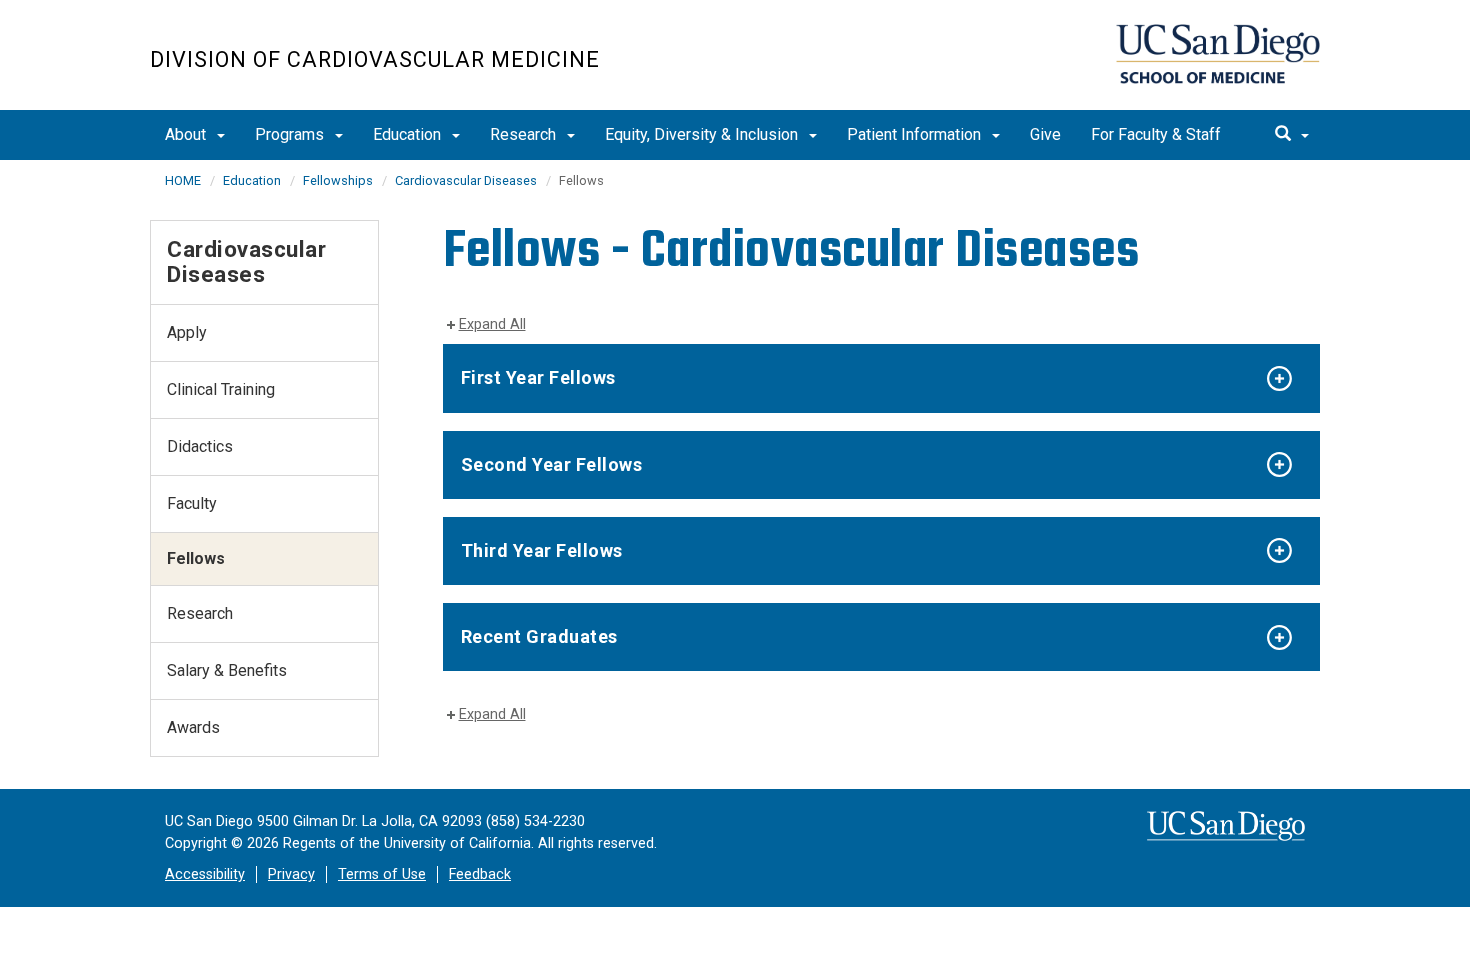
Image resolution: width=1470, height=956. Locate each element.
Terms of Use (382, 874)
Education (409, 134)
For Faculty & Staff (1156, 134)
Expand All (492, 324)
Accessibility (205, 874)
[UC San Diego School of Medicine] (1218, 54)
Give (1045, 134)
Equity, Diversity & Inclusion (703, 134)
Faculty (192, 503)
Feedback (480, 874)
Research (525, 134)
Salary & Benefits (227, 670)
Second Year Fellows (552, 464)
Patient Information (916, 134)
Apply (187, 332)
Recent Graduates (539, 636)
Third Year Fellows (542, 550)
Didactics (200, 446)
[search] (1292, 135)
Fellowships (338, 180)
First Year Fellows (538, 377)
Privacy (291, 874)
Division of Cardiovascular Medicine (375, 59)
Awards (193, 727)
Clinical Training (221, 389)
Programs (291, 134)
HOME (183, 180)
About (187, 134)
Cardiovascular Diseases (466, 180)
